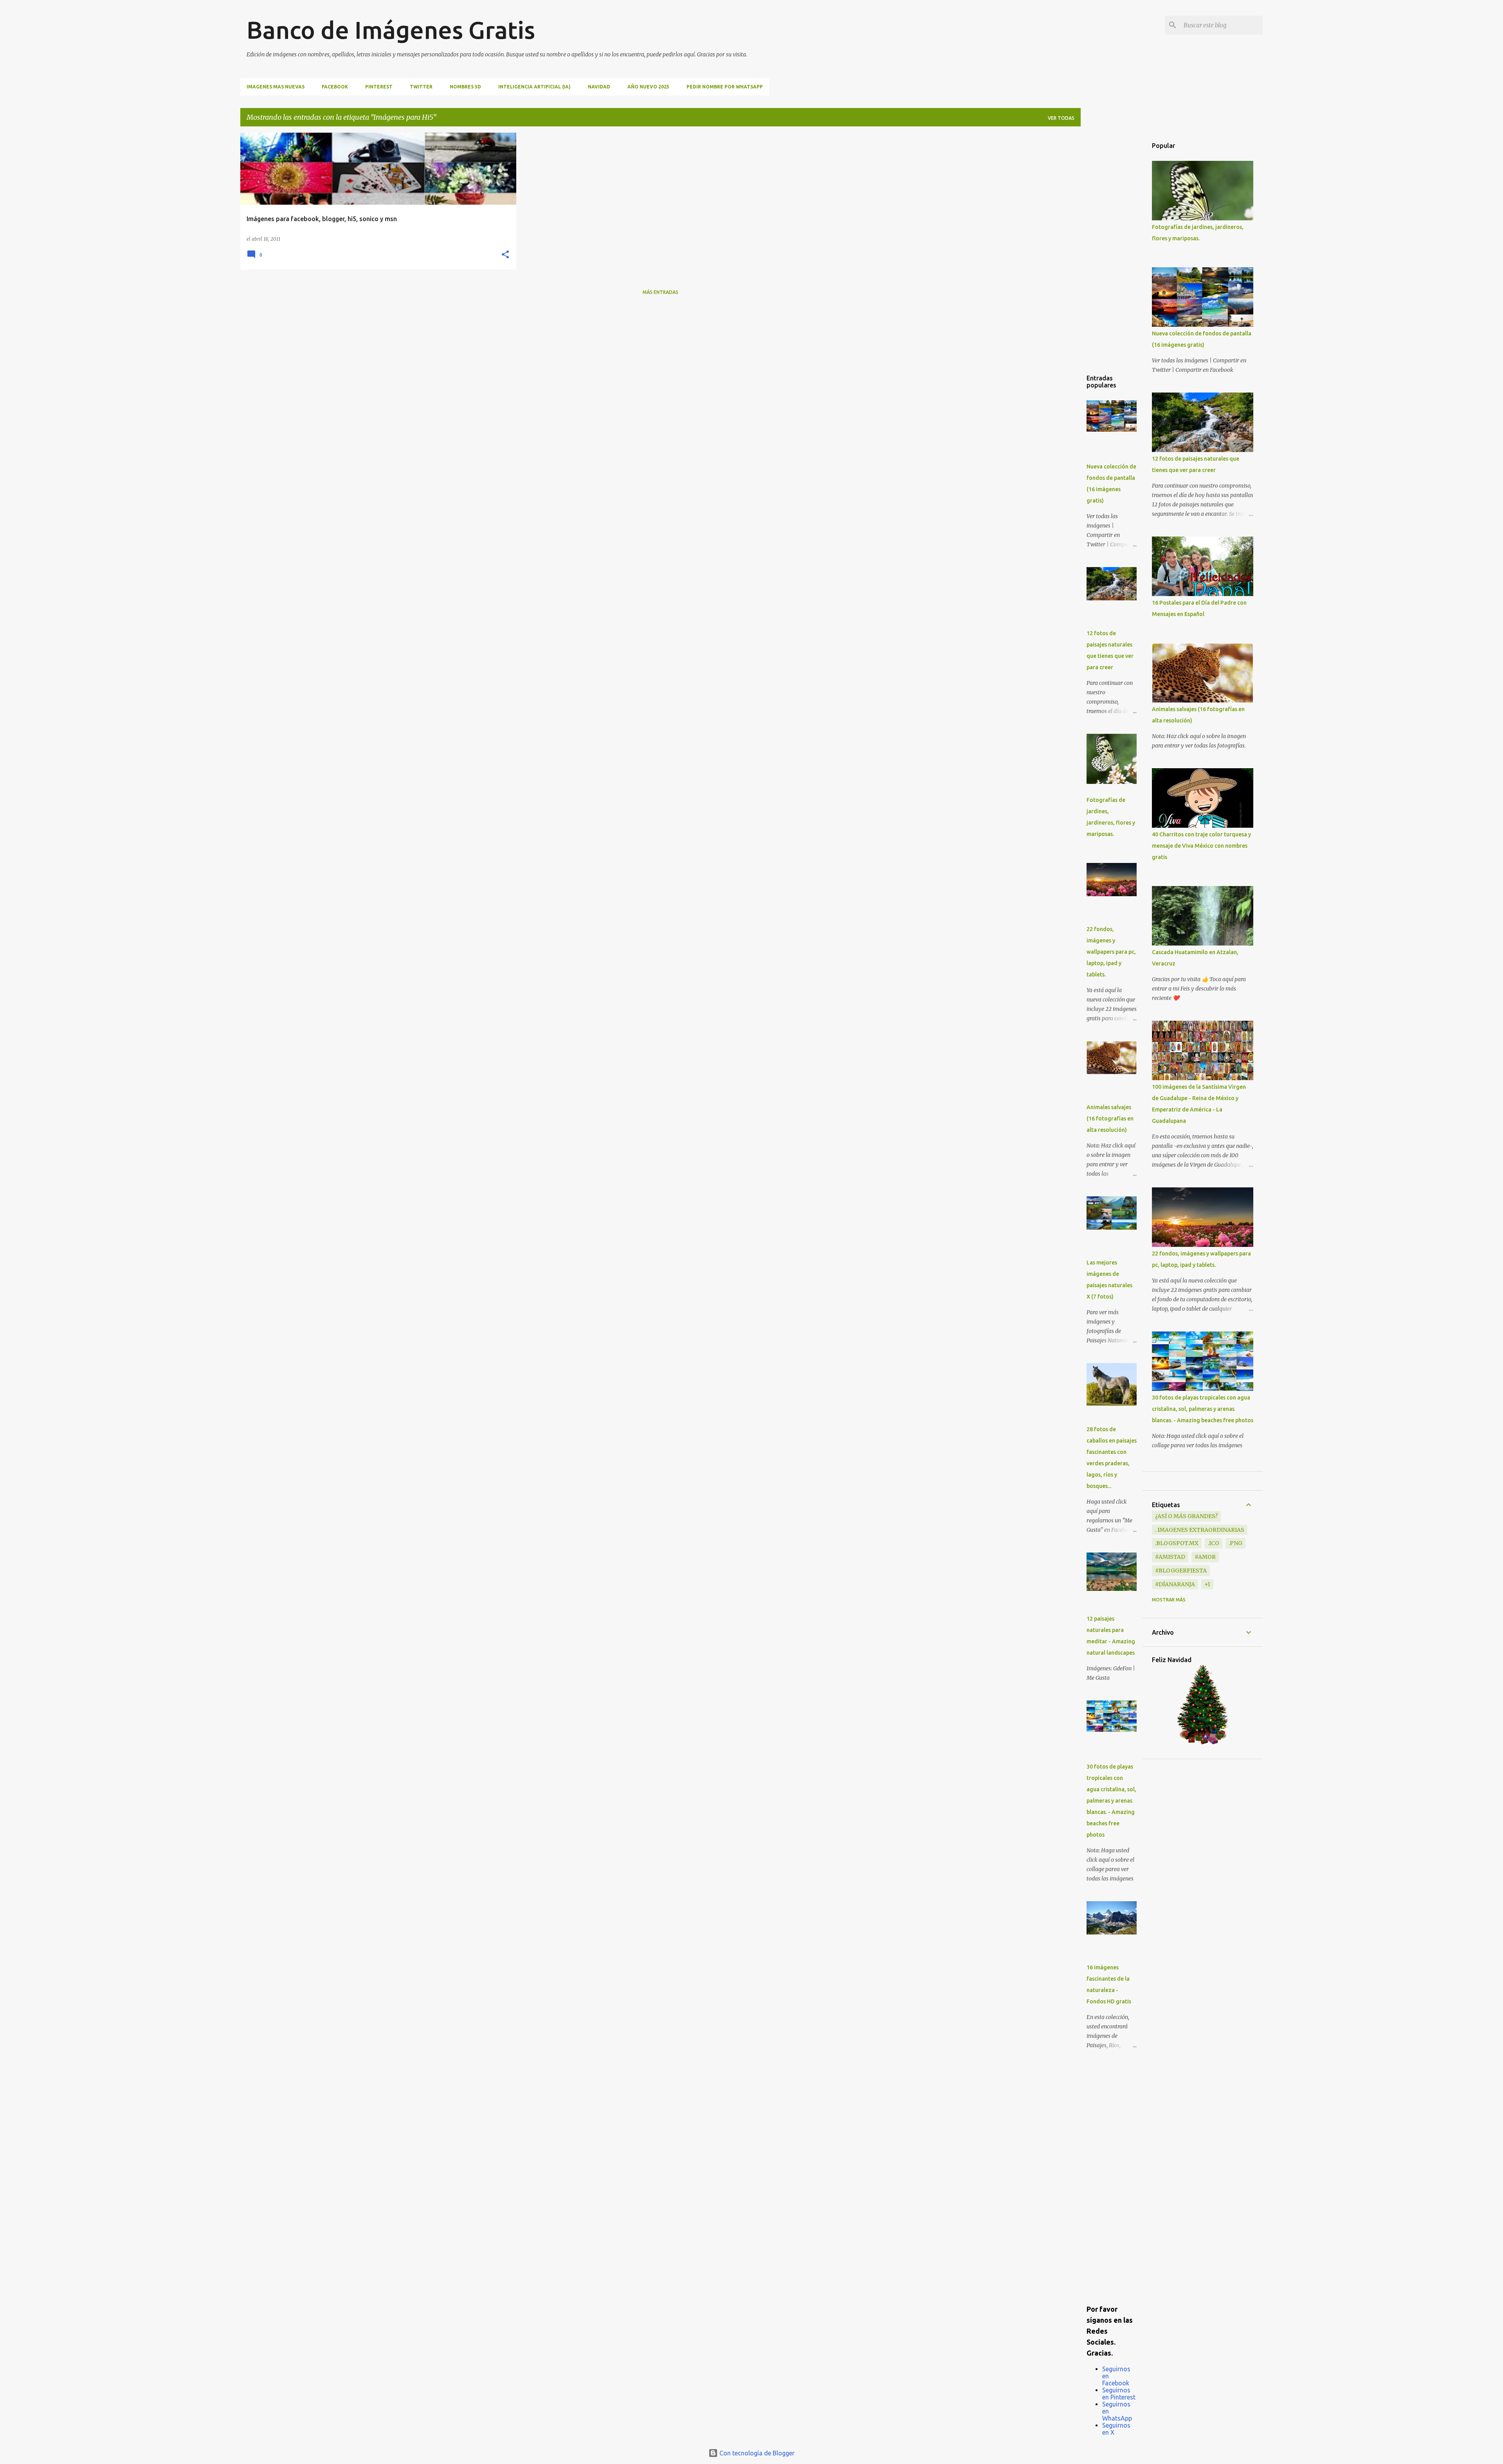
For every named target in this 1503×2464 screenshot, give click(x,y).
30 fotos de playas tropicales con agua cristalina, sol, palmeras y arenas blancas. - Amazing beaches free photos (1111, 1801)
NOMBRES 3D (465, 87)
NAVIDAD (599, 87)
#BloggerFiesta (1181, 1571)
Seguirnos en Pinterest (1119, 2394)
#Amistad (1170, 1557)
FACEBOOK (335, 87)
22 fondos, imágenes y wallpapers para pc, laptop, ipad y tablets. (1111, 952)
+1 (1207, 1584)
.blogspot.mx (1177, 1543)
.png (1235, 1543)
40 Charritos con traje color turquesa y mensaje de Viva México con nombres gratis (1201, 846)
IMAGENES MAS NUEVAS (276, 87)
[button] (505, 255)
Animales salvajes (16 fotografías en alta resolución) (1110, 1119)
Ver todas (1061, 118)
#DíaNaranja (1175, 1584)
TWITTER (421, 87)
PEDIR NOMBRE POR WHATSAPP (725, 87)
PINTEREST (379, 87)
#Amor (1205, 1557)
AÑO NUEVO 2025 (648, 87)
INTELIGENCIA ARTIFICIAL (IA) (534, 87)
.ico (1214, 1543)
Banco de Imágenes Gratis (391, 30)
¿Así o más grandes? (1186, 1516)
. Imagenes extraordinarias (1200, 1530)
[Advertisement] (1112, 250)
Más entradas (660, 292)
